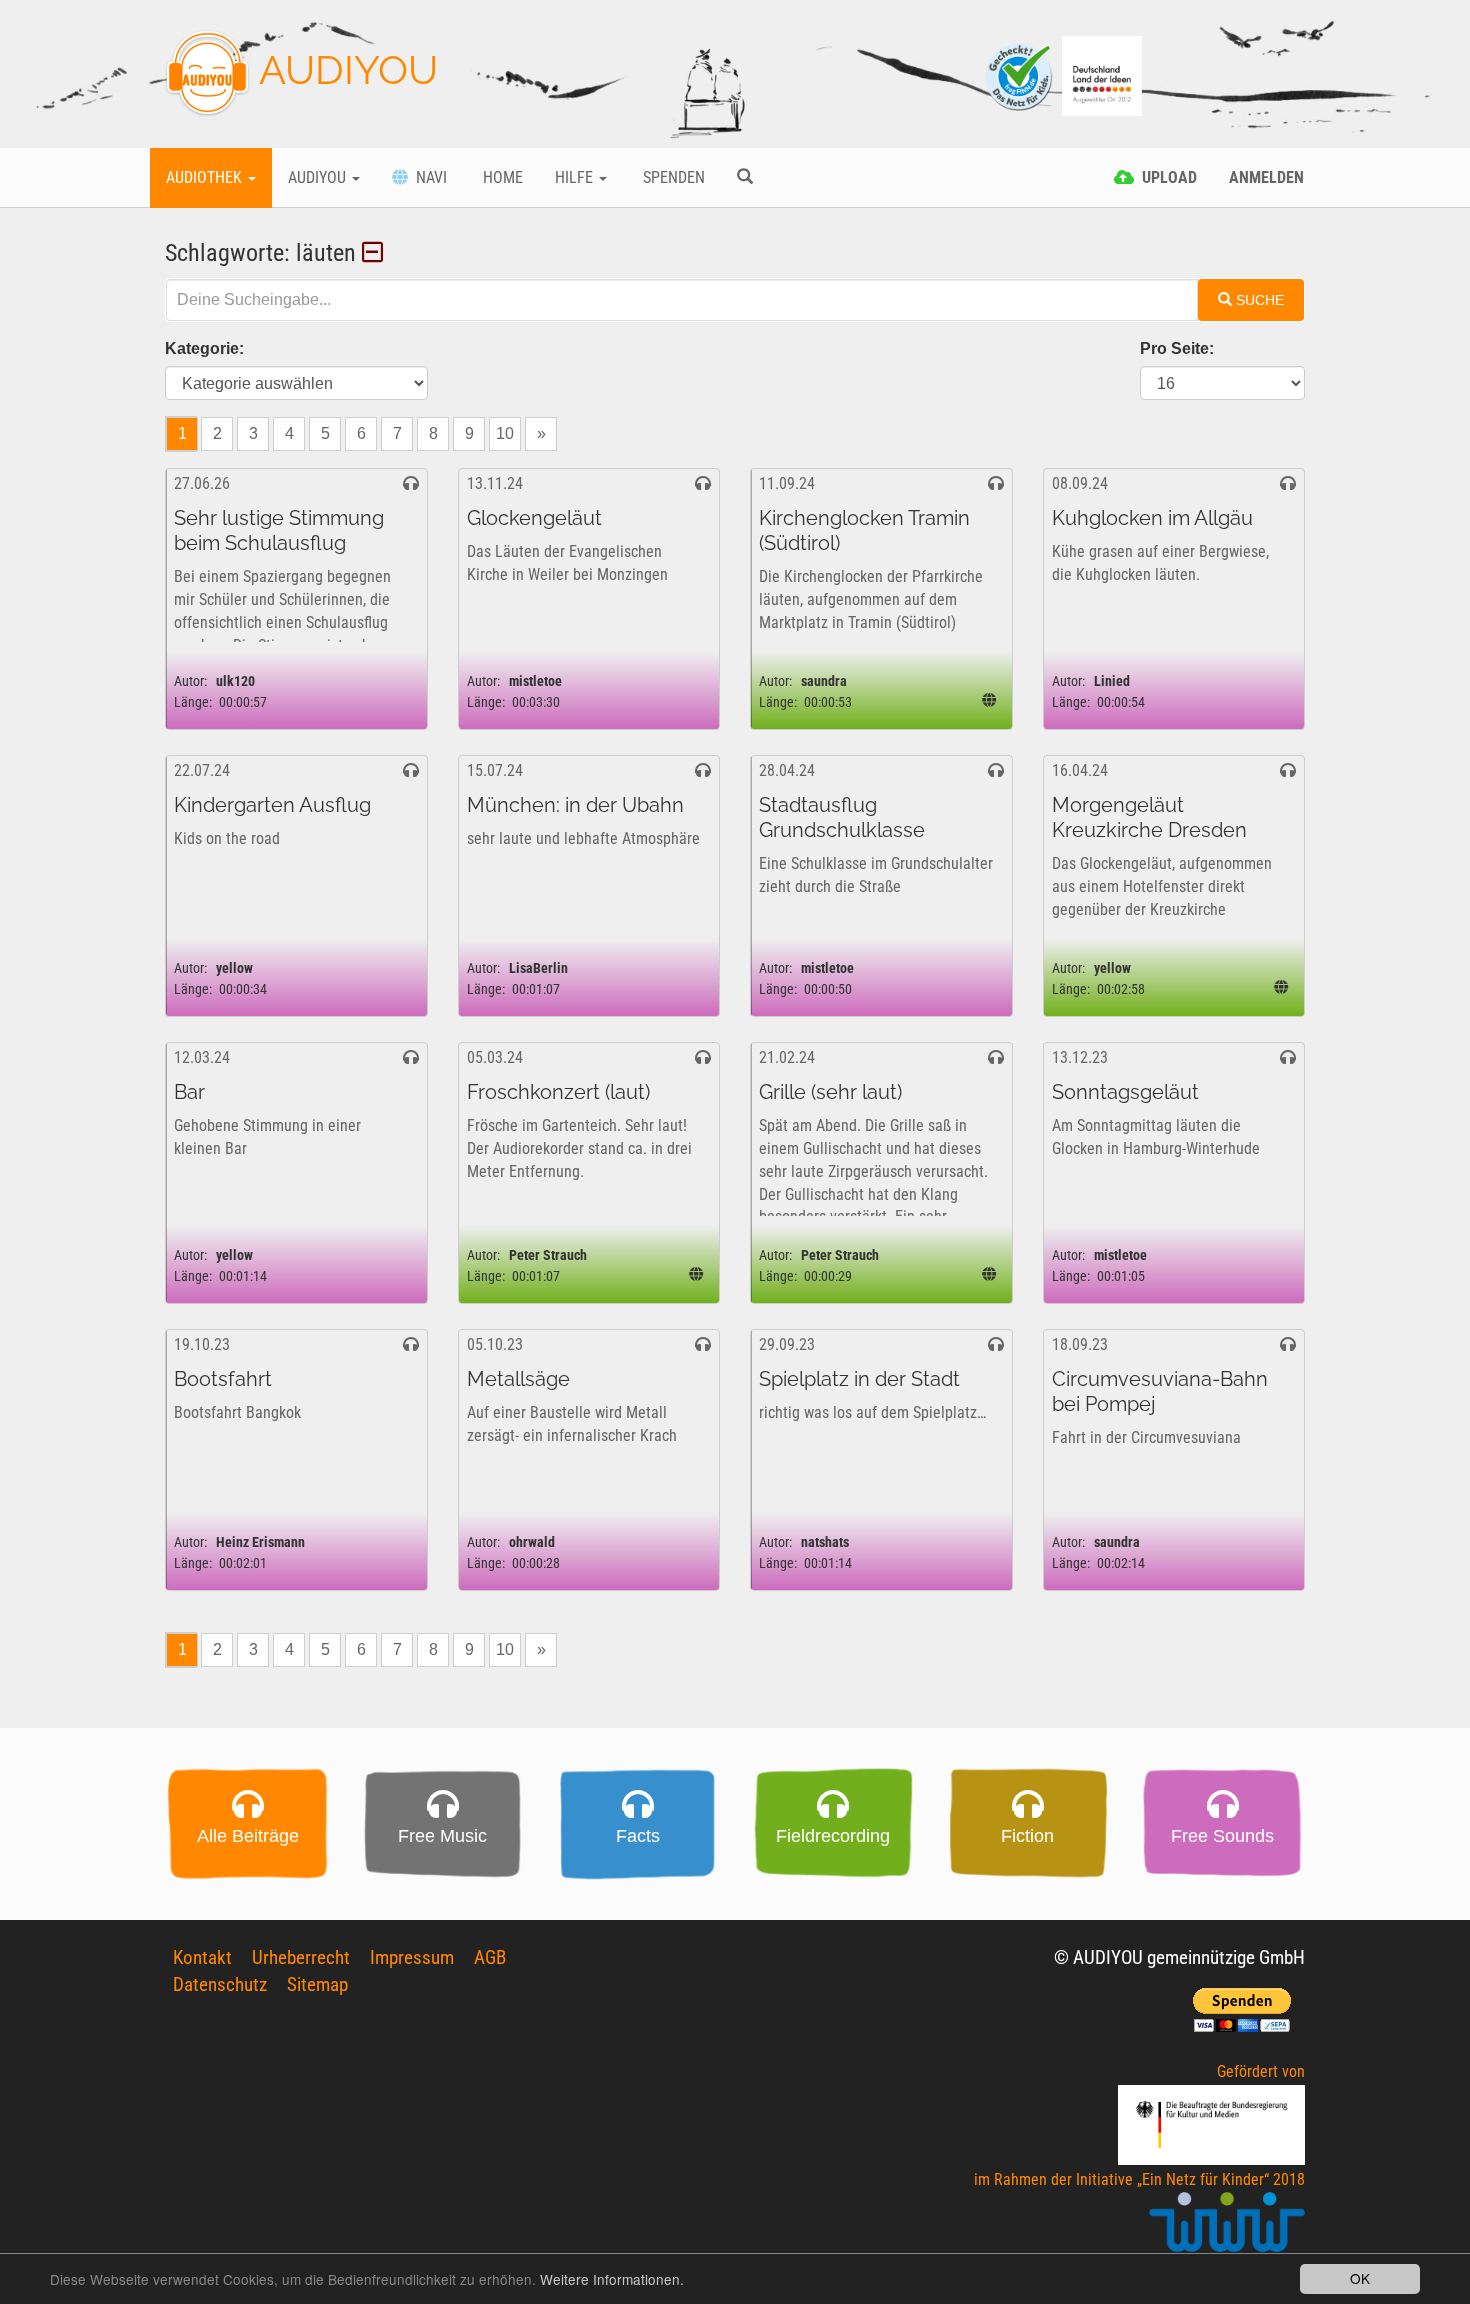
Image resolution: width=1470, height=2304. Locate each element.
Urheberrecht (301, 1957)
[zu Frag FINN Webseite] (1020, 74)
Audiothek (206, 177)
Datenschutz (220, 1984)
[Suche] (745, 178)
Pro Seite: (1177, 348)
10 (505, 433)
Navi (427, 177)
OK (1360, 2278)
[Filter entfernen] (375, 253)
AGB (490, 1957)
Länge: (193, 702)
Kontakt (202, 1957)
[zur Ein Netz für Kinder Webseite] (1227, 2230)
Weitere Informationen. (612, 2279)
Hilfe (576, 177)
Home (501, 177)
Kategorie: (204, 348)
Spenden (672, 177)
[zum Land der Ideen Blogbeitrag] (1102, 74)
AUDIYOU (344, 69)
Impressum (412, 1957)
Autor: (190, 681)
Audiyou (319, 177)
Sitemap (317, 1984)
